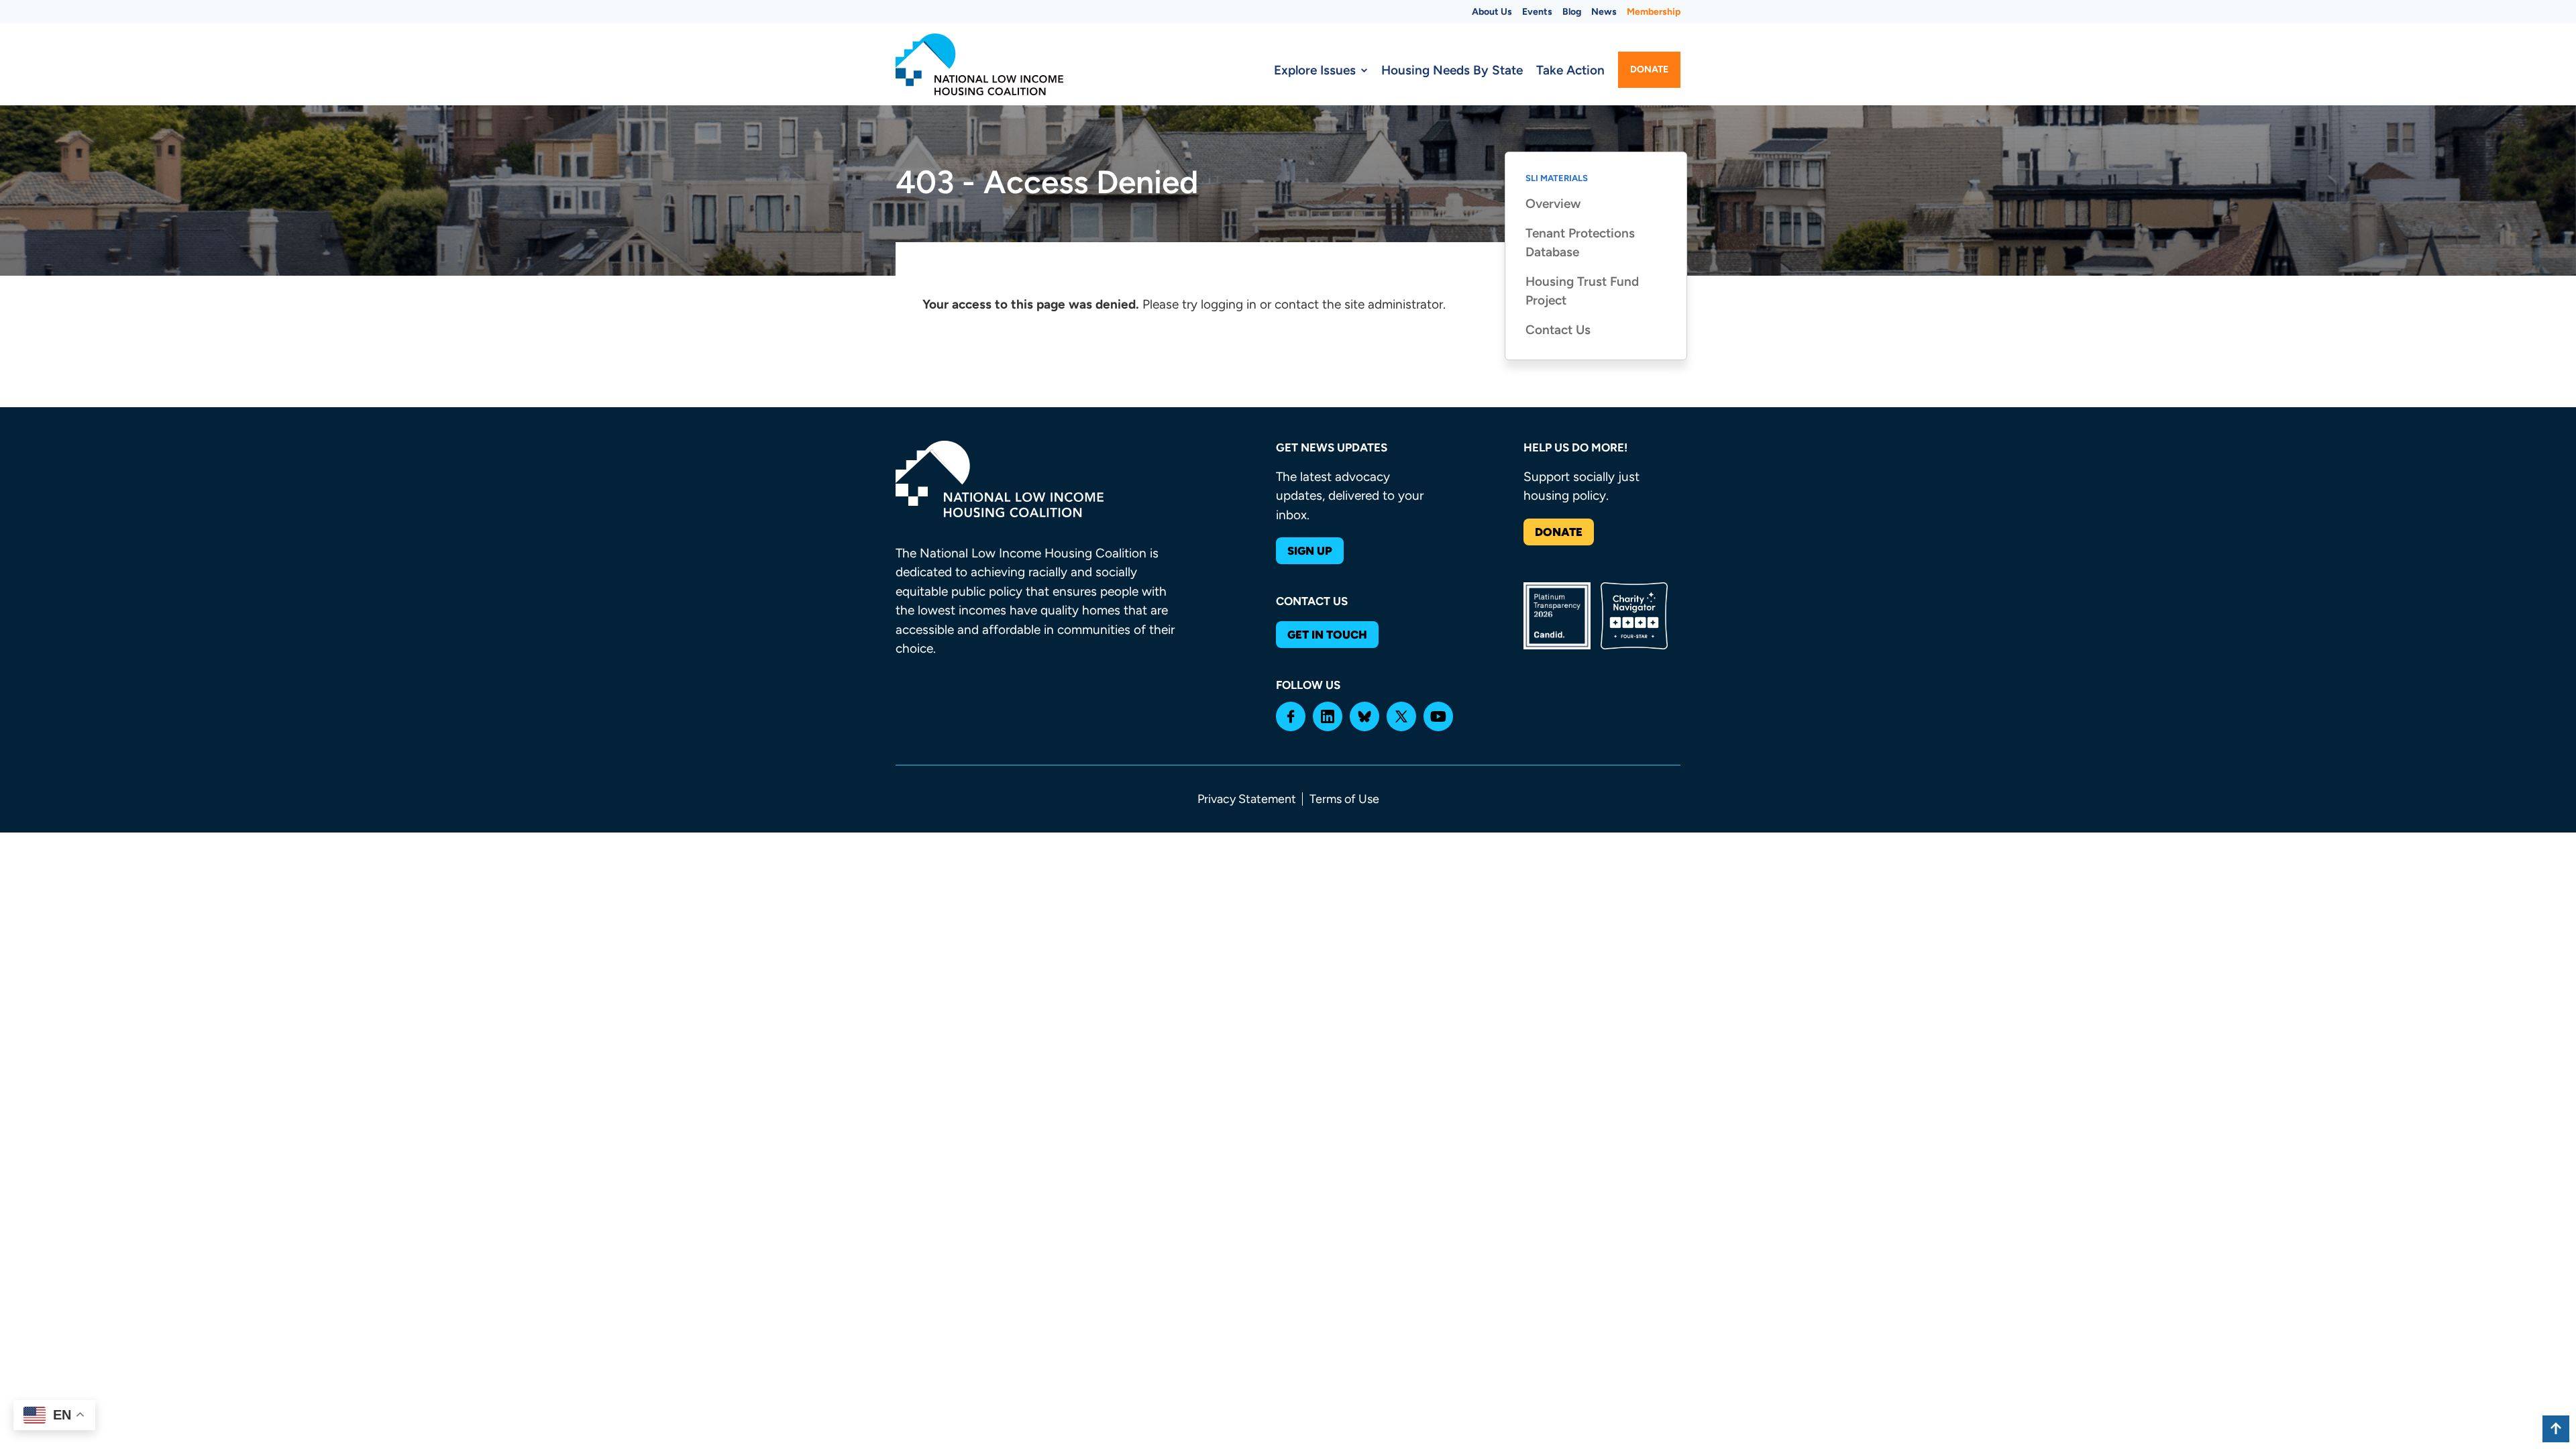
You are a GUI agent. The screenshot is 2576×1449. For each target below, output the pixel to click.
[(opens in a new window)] (1291, 716)
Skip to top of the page (2556, 1429)
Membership (1654, 12)
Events (1537, 12)
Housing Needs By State (1452, 70)
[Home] (979, 64)
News (1604, 12)
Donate (1649, 69)
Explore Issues (1315, 70)
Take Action (1570, 70)
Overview (1553, 204)
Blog (1572, 12)
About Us (1492, 12)
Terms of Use (1344, 799)
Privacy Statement (1247, 799)
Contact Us (1558, 330)
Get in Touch (1327, 635)
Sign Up (1310, 551)
